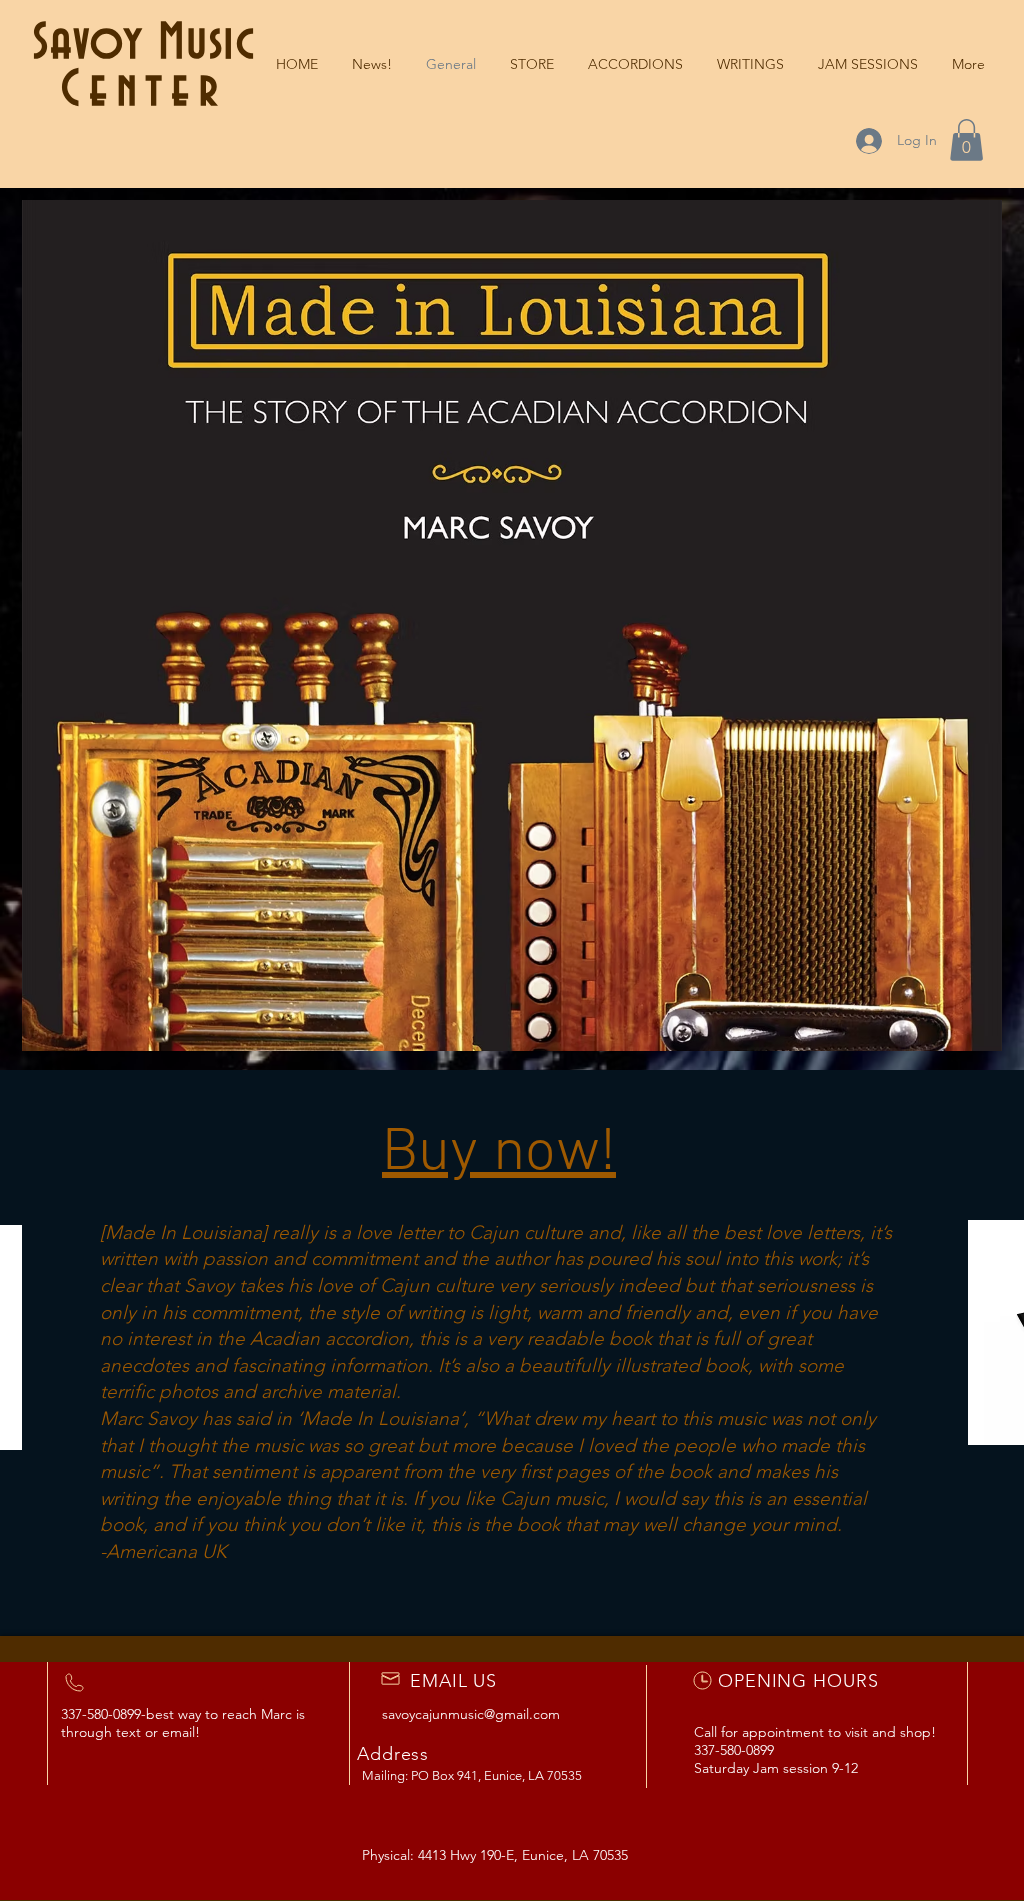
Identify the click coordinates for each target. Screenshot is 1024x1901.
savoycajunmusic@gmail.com (471, 1714)
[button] (750, 64)
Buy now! (499, 1154)
